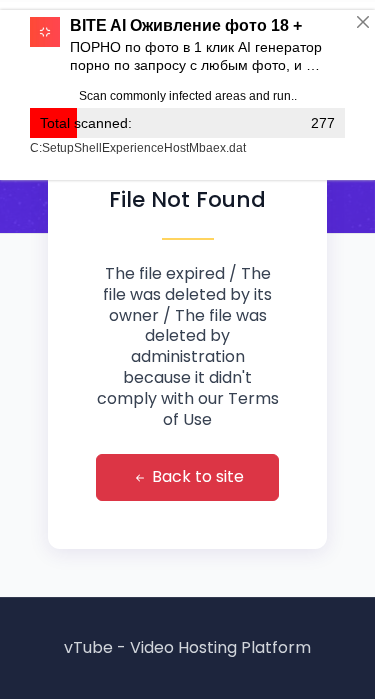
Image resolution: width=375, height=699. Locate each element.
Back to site (196, 476)
